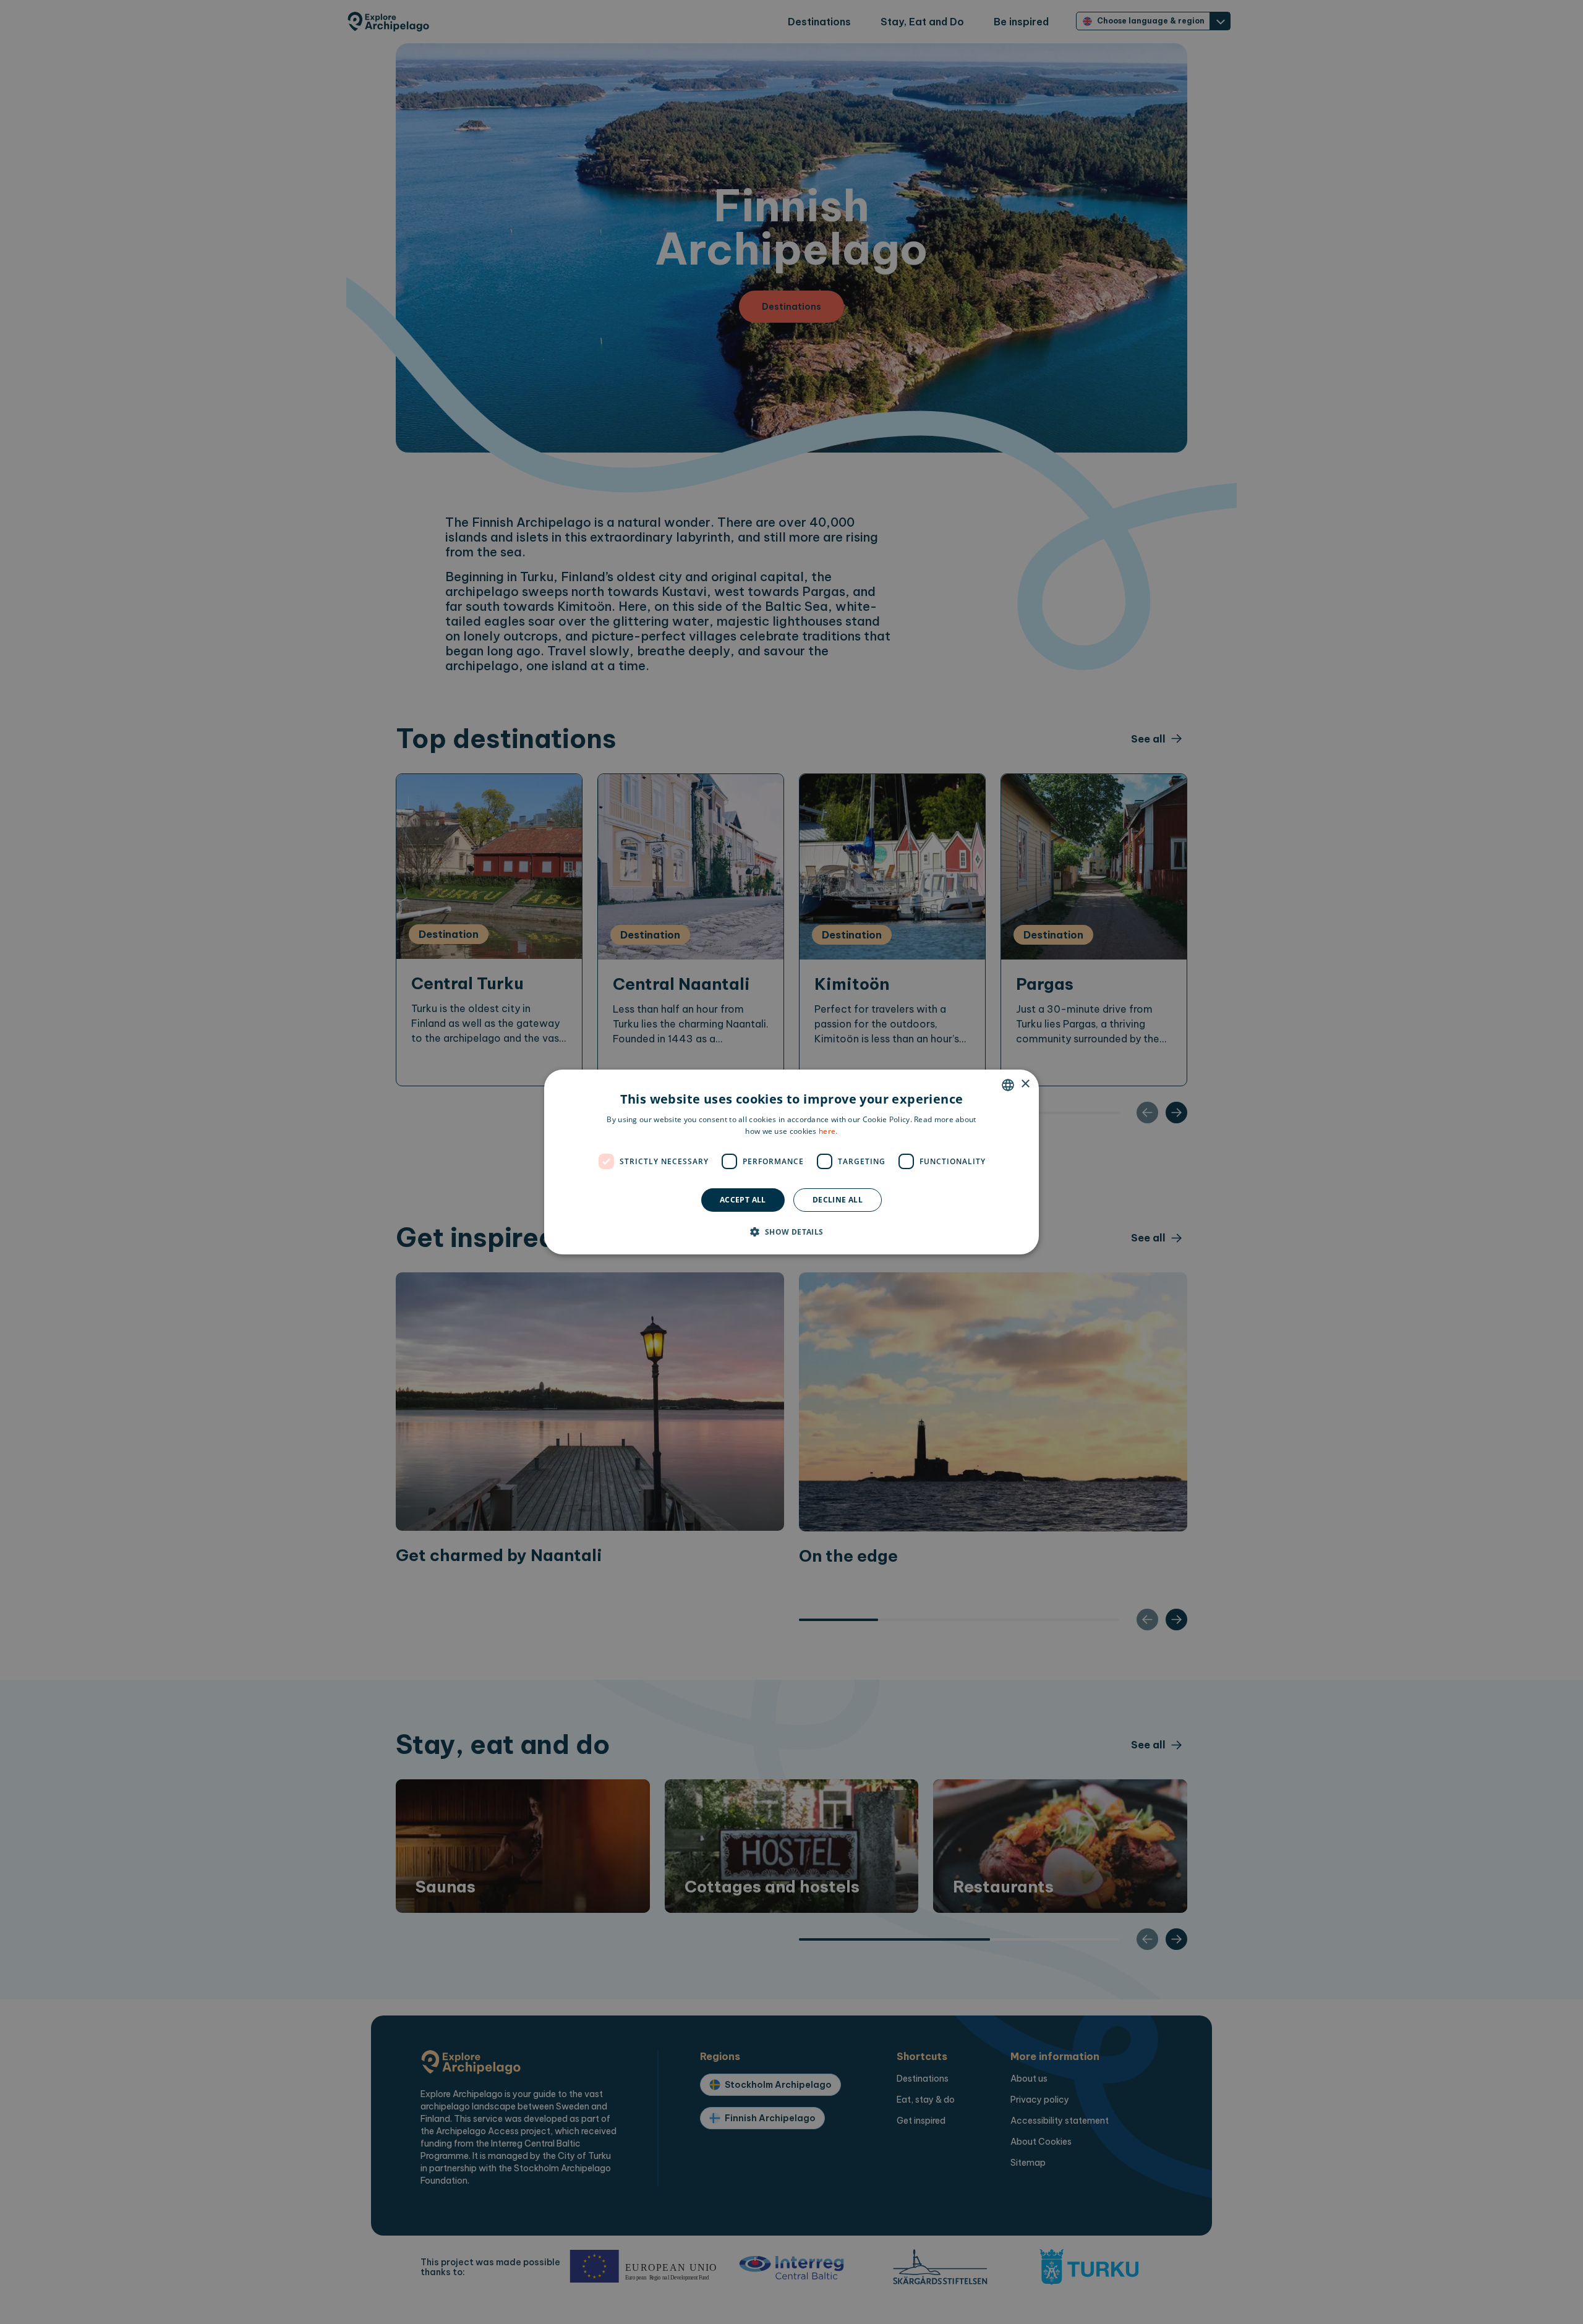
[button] (791, 1232)
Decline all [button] (838, 1200)
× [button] (1025, 1084)
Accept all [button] (743, 1200)
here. (828, 1131)
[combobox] (1008, 1085)
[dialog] (791, 1162)
